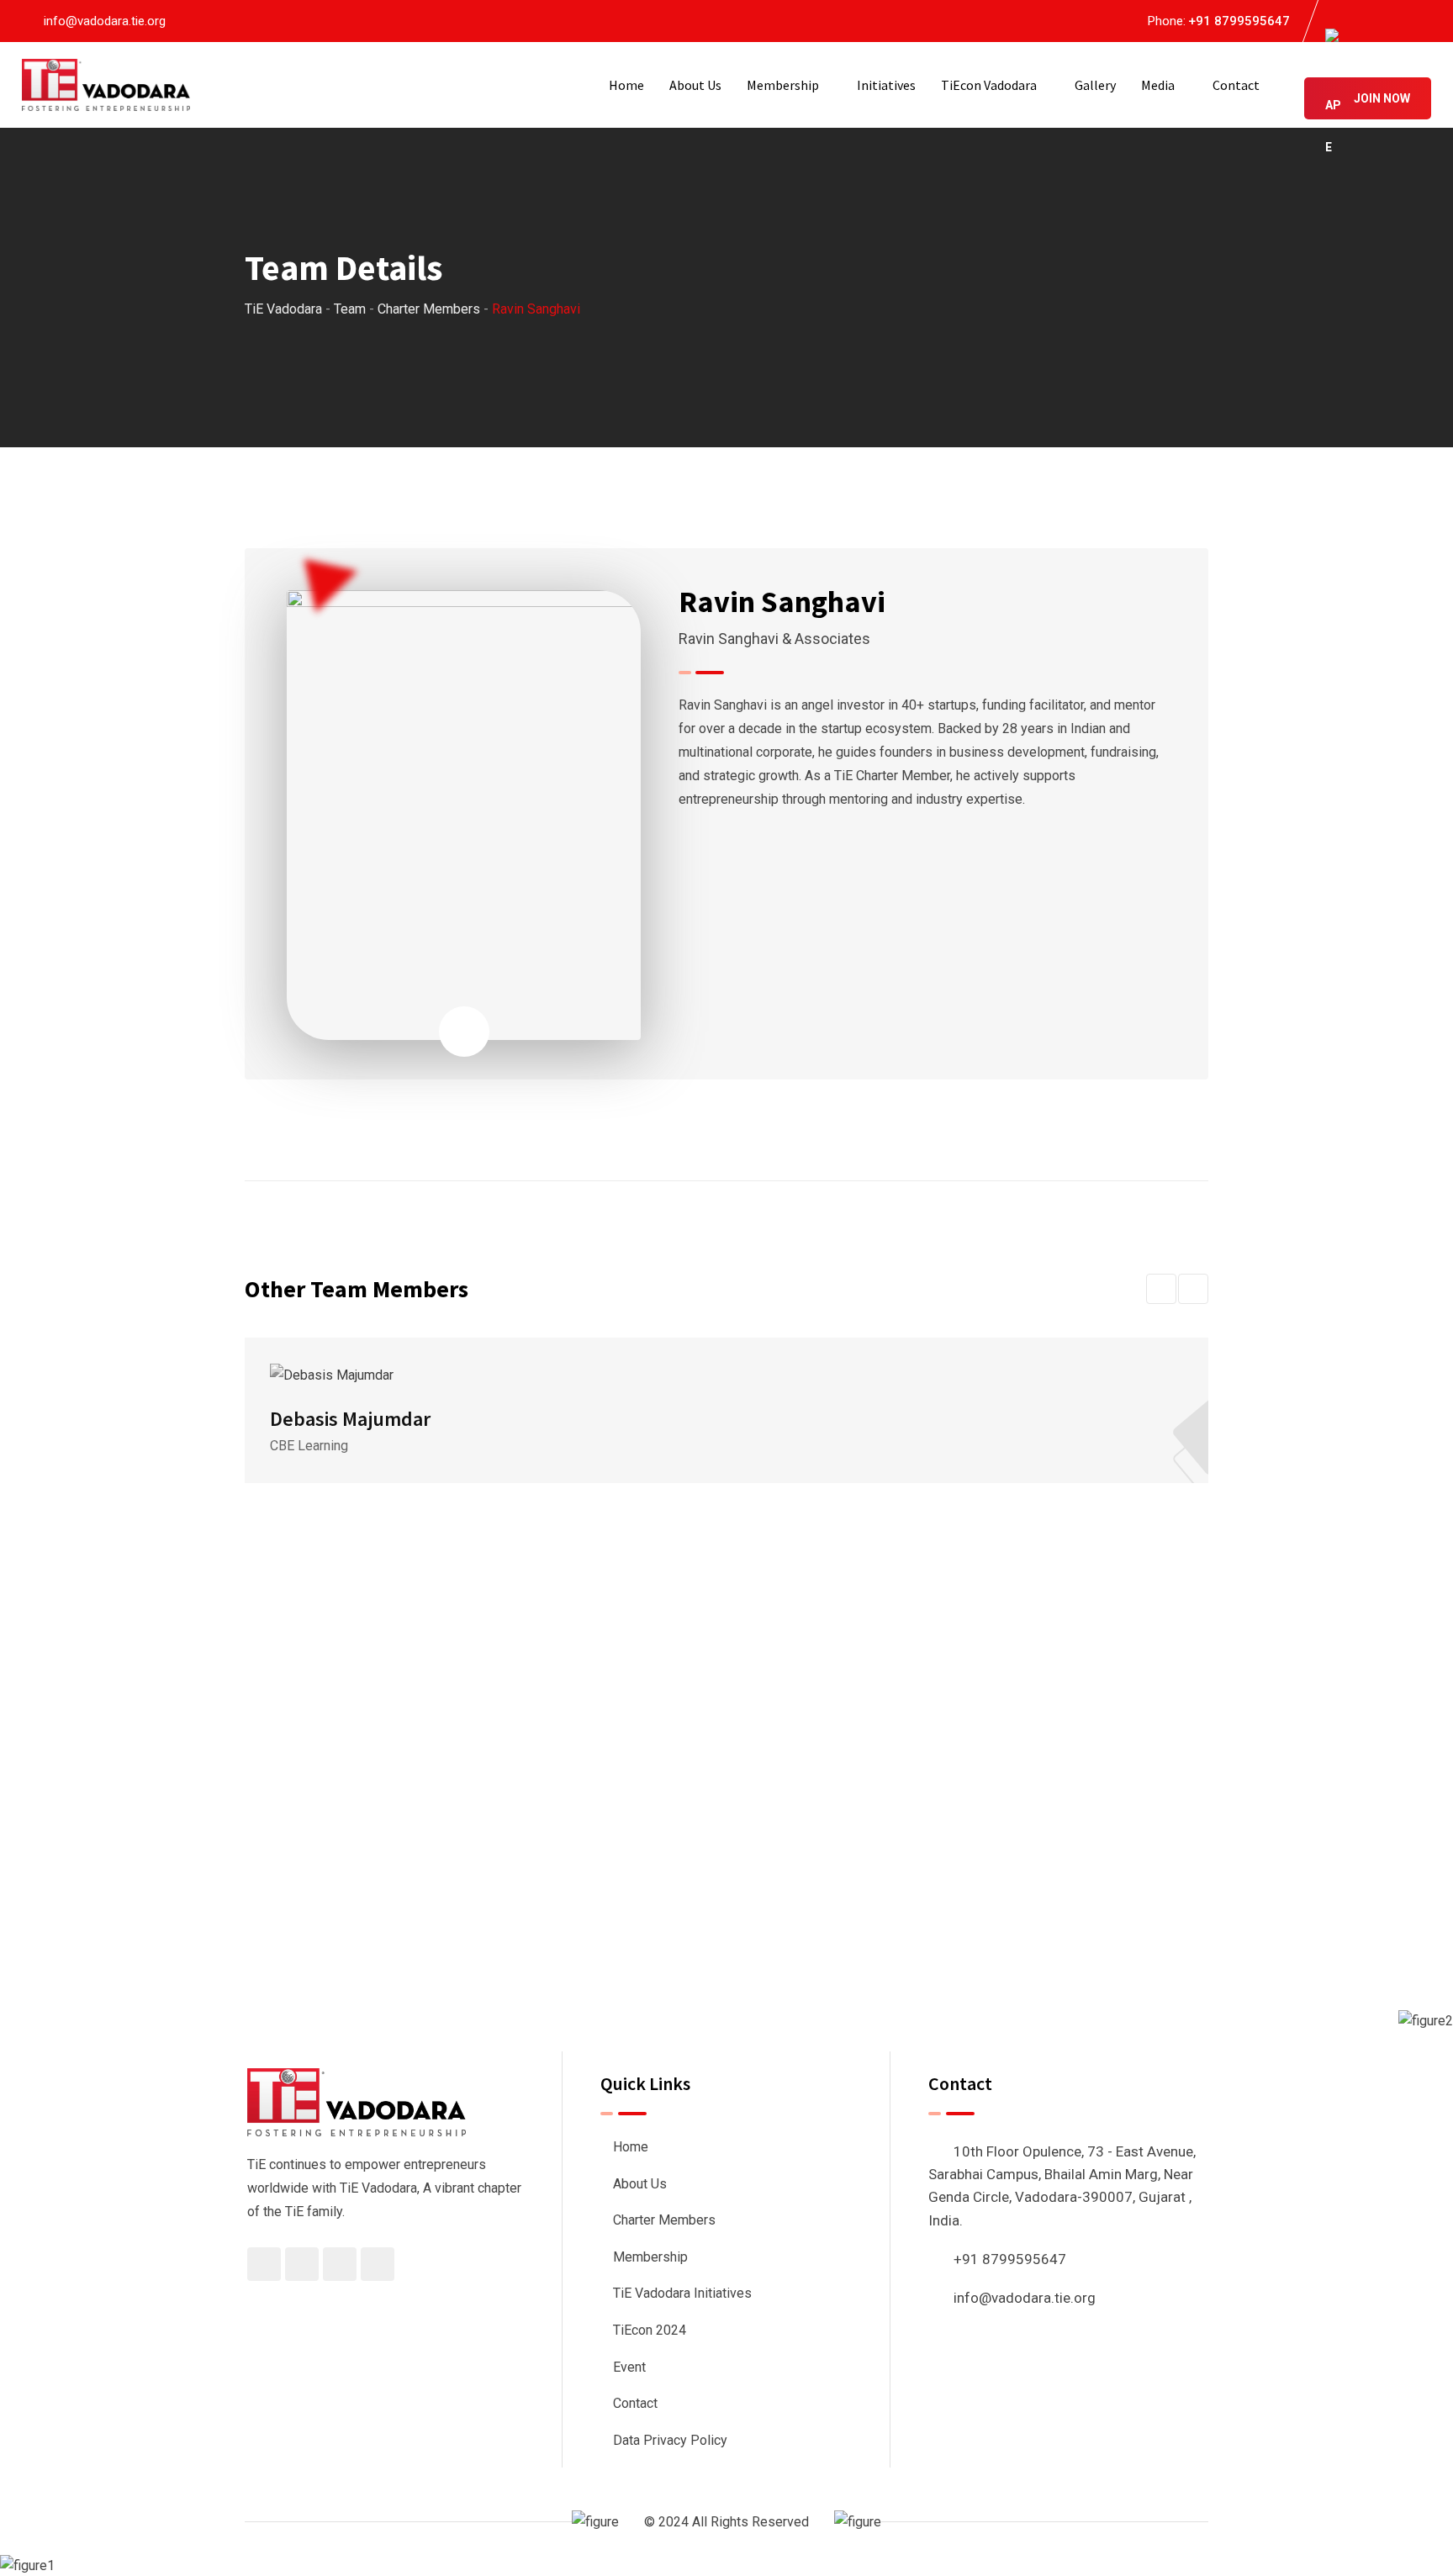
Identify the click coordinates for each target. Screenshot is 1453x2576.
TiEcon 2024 (650, 2330)
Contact (1236, 85)
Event (629, 2367)
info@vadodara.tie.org (105, 21)
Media (1158, 85)
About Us (695, 85)
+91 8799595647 (1239, 21)
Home (626, 85)
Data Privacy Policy (670, 2440)
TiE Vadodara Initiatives (682, 2293)
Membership (783, 85)
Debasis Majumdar (350, 1419)
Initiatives (886, 85)
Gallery (1095, 85)
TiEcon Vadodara (989, 85)
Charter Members (664, 2220)
